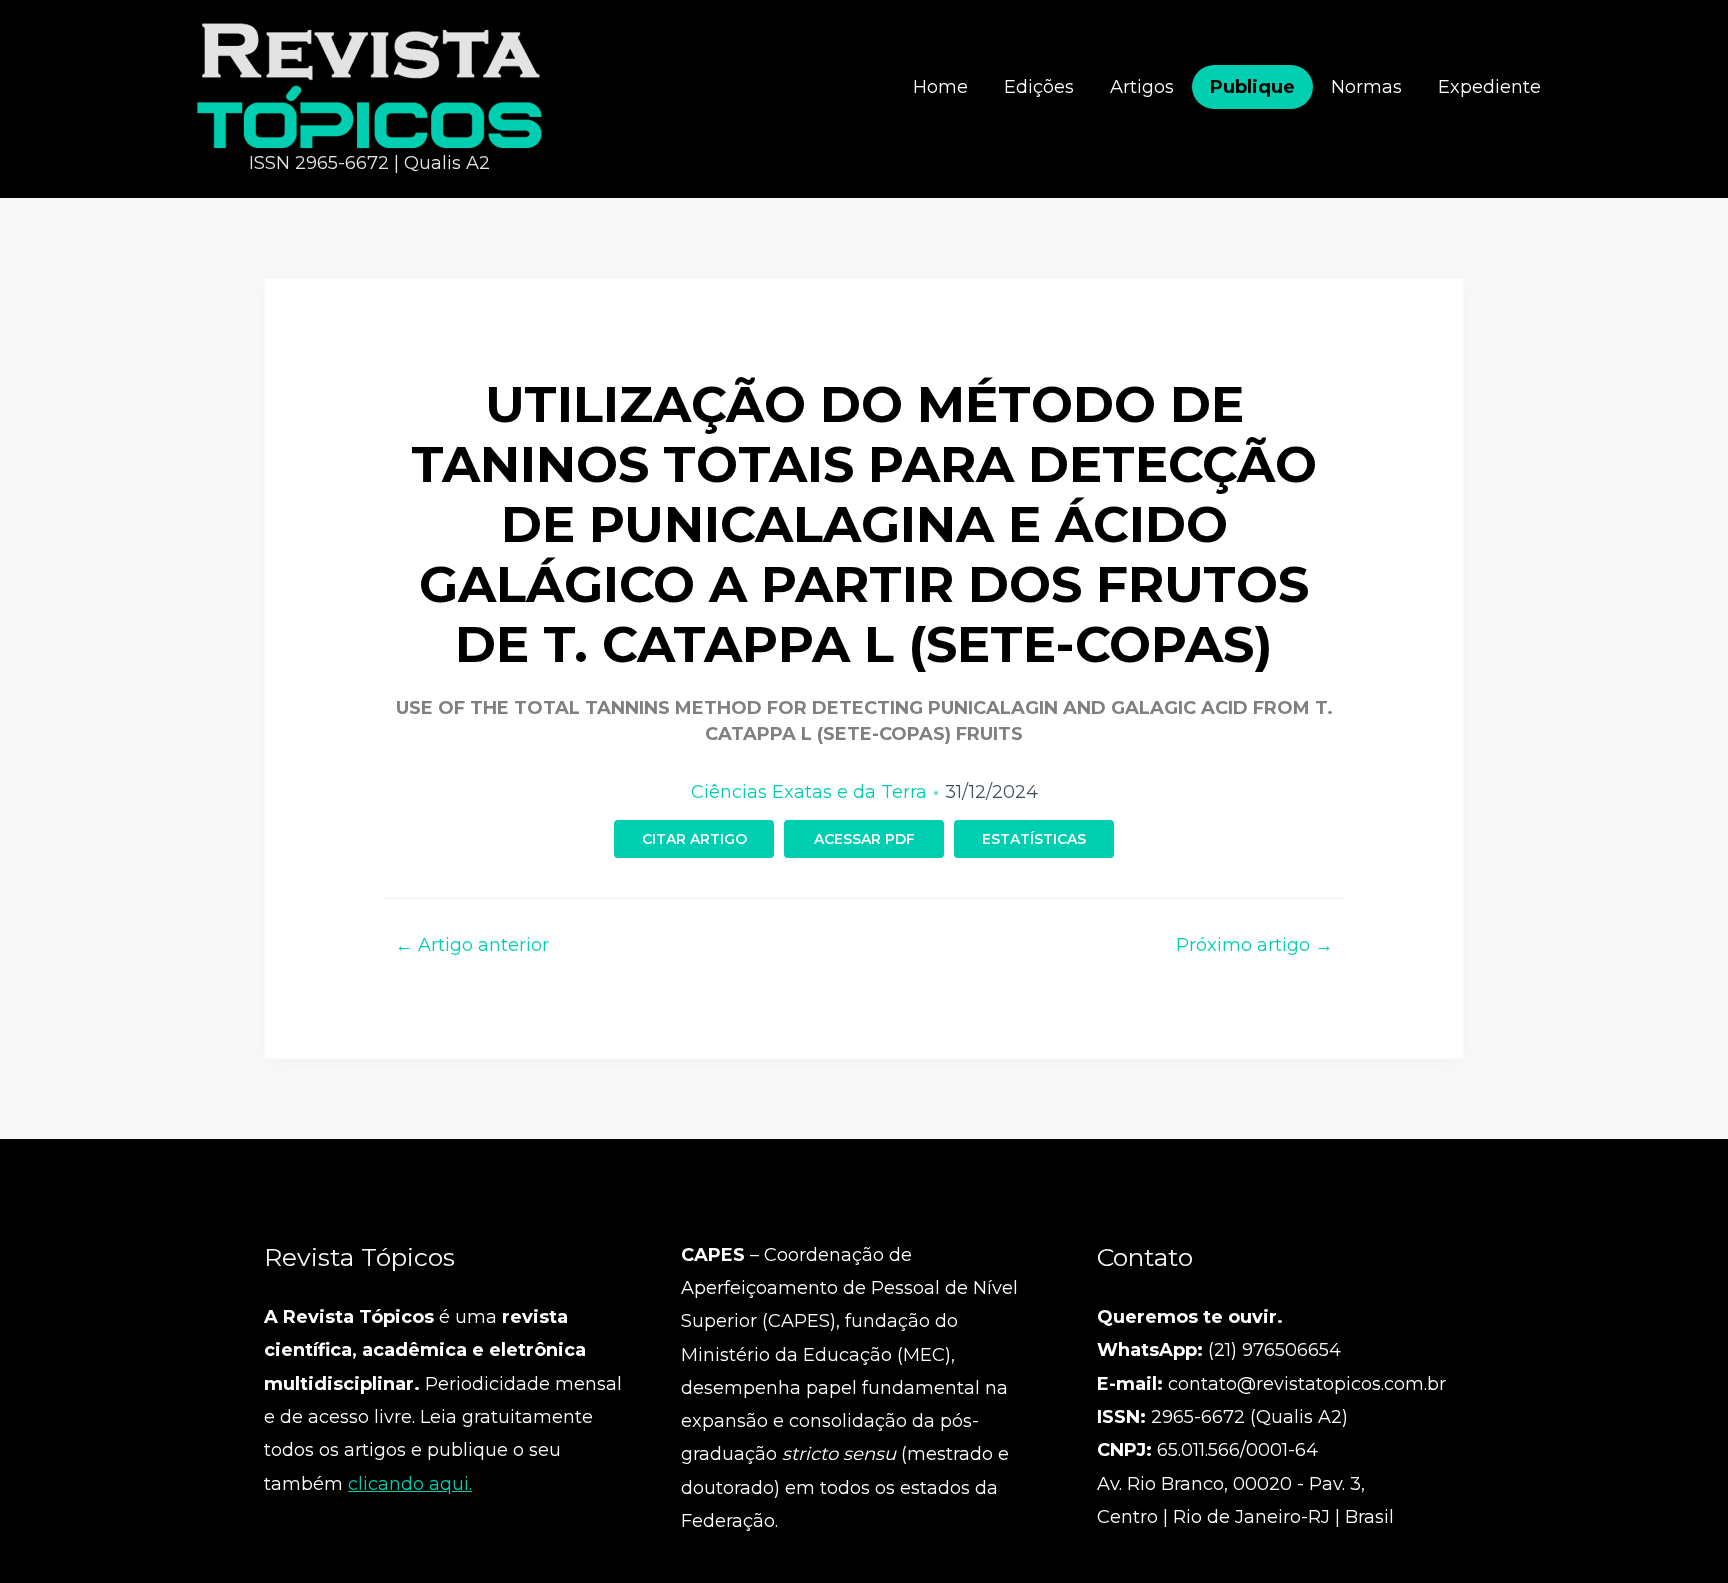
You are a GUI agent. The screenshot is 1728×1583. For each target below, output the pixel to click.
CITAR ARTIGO (694, 839)
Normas (1366, 87)
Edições (1039, 87)
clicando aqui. (410, 1484)
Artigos (1142, 87)
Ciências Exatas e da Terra (809, 792)
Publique (1252, 87)
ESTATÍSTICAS (1034, 839)
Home (940, 87)
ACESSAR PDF (864, 839)
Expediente (1489, 87)
